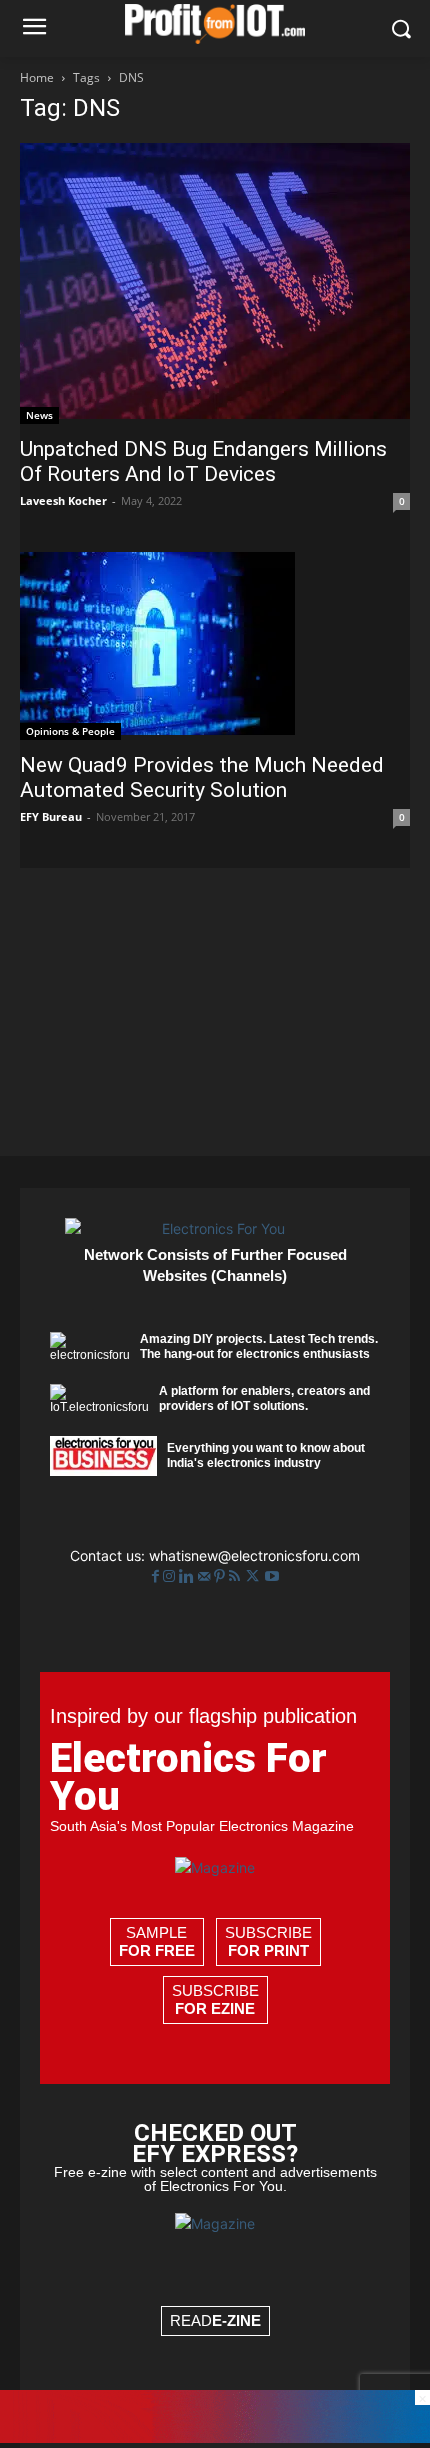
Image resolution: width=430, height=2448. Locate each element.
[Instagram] (171, 1576)
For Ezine (215, 2008)
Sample (157, 1941)
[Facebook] (157, 1576)
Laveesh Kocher (63, 500)
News (39, 415)
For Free (157, 1950)
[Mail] (206, 1576)
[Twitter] (254, 1576)
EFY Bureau (51, 816)
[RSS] (236, 1576)
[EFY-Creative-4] (215, 2437)
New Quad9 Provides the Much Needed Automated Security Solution (202, 777)
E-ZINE (236, 2320)
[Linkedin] (188, 1576)
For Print (268, 1950)
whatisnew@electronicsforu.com (254, 1555)
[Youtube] (272, 1576)
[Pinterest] (221, 1576)
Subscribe (268, 1941)
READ (215, 2320)
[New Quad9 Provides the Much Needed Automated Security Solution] (215, 646)
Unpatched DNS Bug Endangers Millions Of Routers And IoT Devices (203, 461)
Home (37, 77)
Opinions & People (70, 731)
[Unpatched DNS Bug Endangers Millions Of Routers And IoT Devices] (215, 283)
